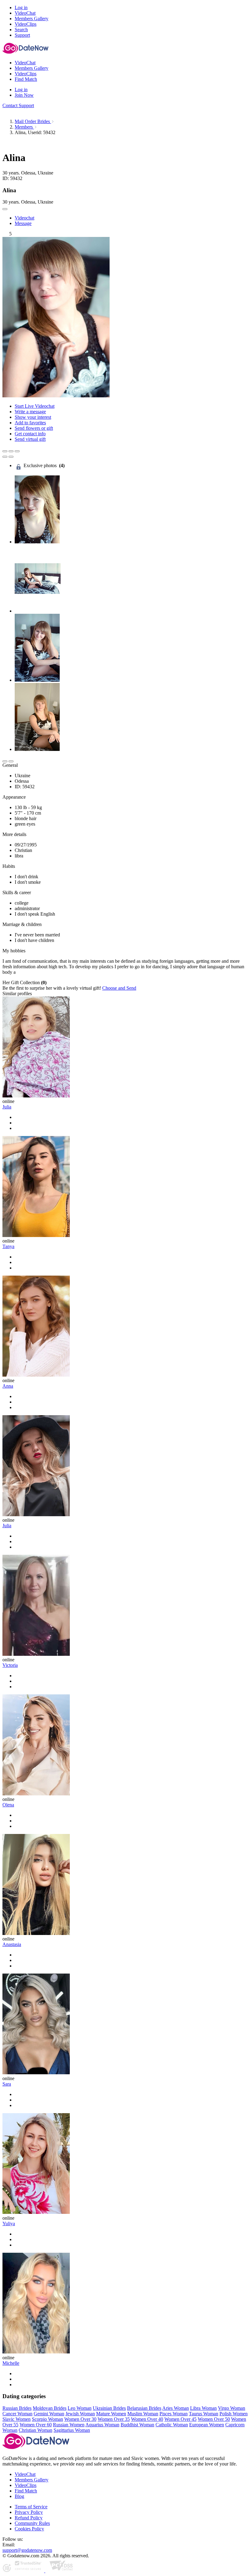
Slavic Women (17, 2419)
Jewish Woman (80, 2414)
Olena (8, 1805)
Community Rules (32, 2523)
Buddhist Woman (137, 2425)
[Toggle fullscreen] (11, 451)
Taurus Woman (204, 2414)
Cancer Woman (17, 2414)
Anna (8, 1386)
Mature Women (111, 2414)
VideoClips (26, 2485)
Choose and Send (119, 988)
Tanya (8, 1246)
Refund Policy (29, 2518)
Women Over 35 (114, 2419)
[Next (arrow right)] (11, 457)
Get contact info (30, 434)
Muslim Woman (143, 2414)
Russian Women (69, 2425)
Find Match (26, 2491)
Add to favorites (30, 423)
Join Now (24, 95)
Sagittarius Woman (72, 2430)
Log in (21, 7)
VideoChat (25, 2474)
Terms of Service (31, 2507)
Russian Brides (17, 2408)
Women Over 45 (180, 2419)
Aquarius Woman (102, 2425)
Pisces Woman (174, 2414)
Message (23, 223)
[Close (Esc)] (5, 451)
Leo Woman (80, 2408)
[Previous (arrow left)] (5, 457)
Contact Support (18, 105)
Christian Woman (36, 2430)
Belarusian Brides (144, 2408)
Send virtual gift (30, 439)
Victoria (10, 1665)
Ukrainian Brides (109, 2408)
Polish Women (234, 2414)
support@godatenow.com (27, 2550)
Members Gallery (32, 2480)
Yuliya (9, 2224)
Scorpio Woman (47, 2419)
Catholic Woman (172, 2425)
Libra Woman (203, 2408)
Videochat (24, 218)
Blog (19, 2496)
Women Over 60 (36, 2425)
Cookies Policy (29, 2529)
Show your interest (33, 417)
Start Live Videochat (35, 406)
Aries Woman (176, 2408)
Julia (7, 1107)
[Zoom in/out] (17, 451)
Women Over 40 (147, 2419)
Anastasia (12, 1944)
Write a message (30, 412)
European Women (207, 2425)
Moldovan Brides (50, 2408)
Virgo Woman (232, 2408)
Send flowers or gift (34, 428)
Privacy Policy (29, 2512)
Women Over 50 (214, 2419)
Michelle (11, 2363)
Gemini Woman (49, 2414)
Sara (7, 2084)
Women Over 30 (80, 2419)
